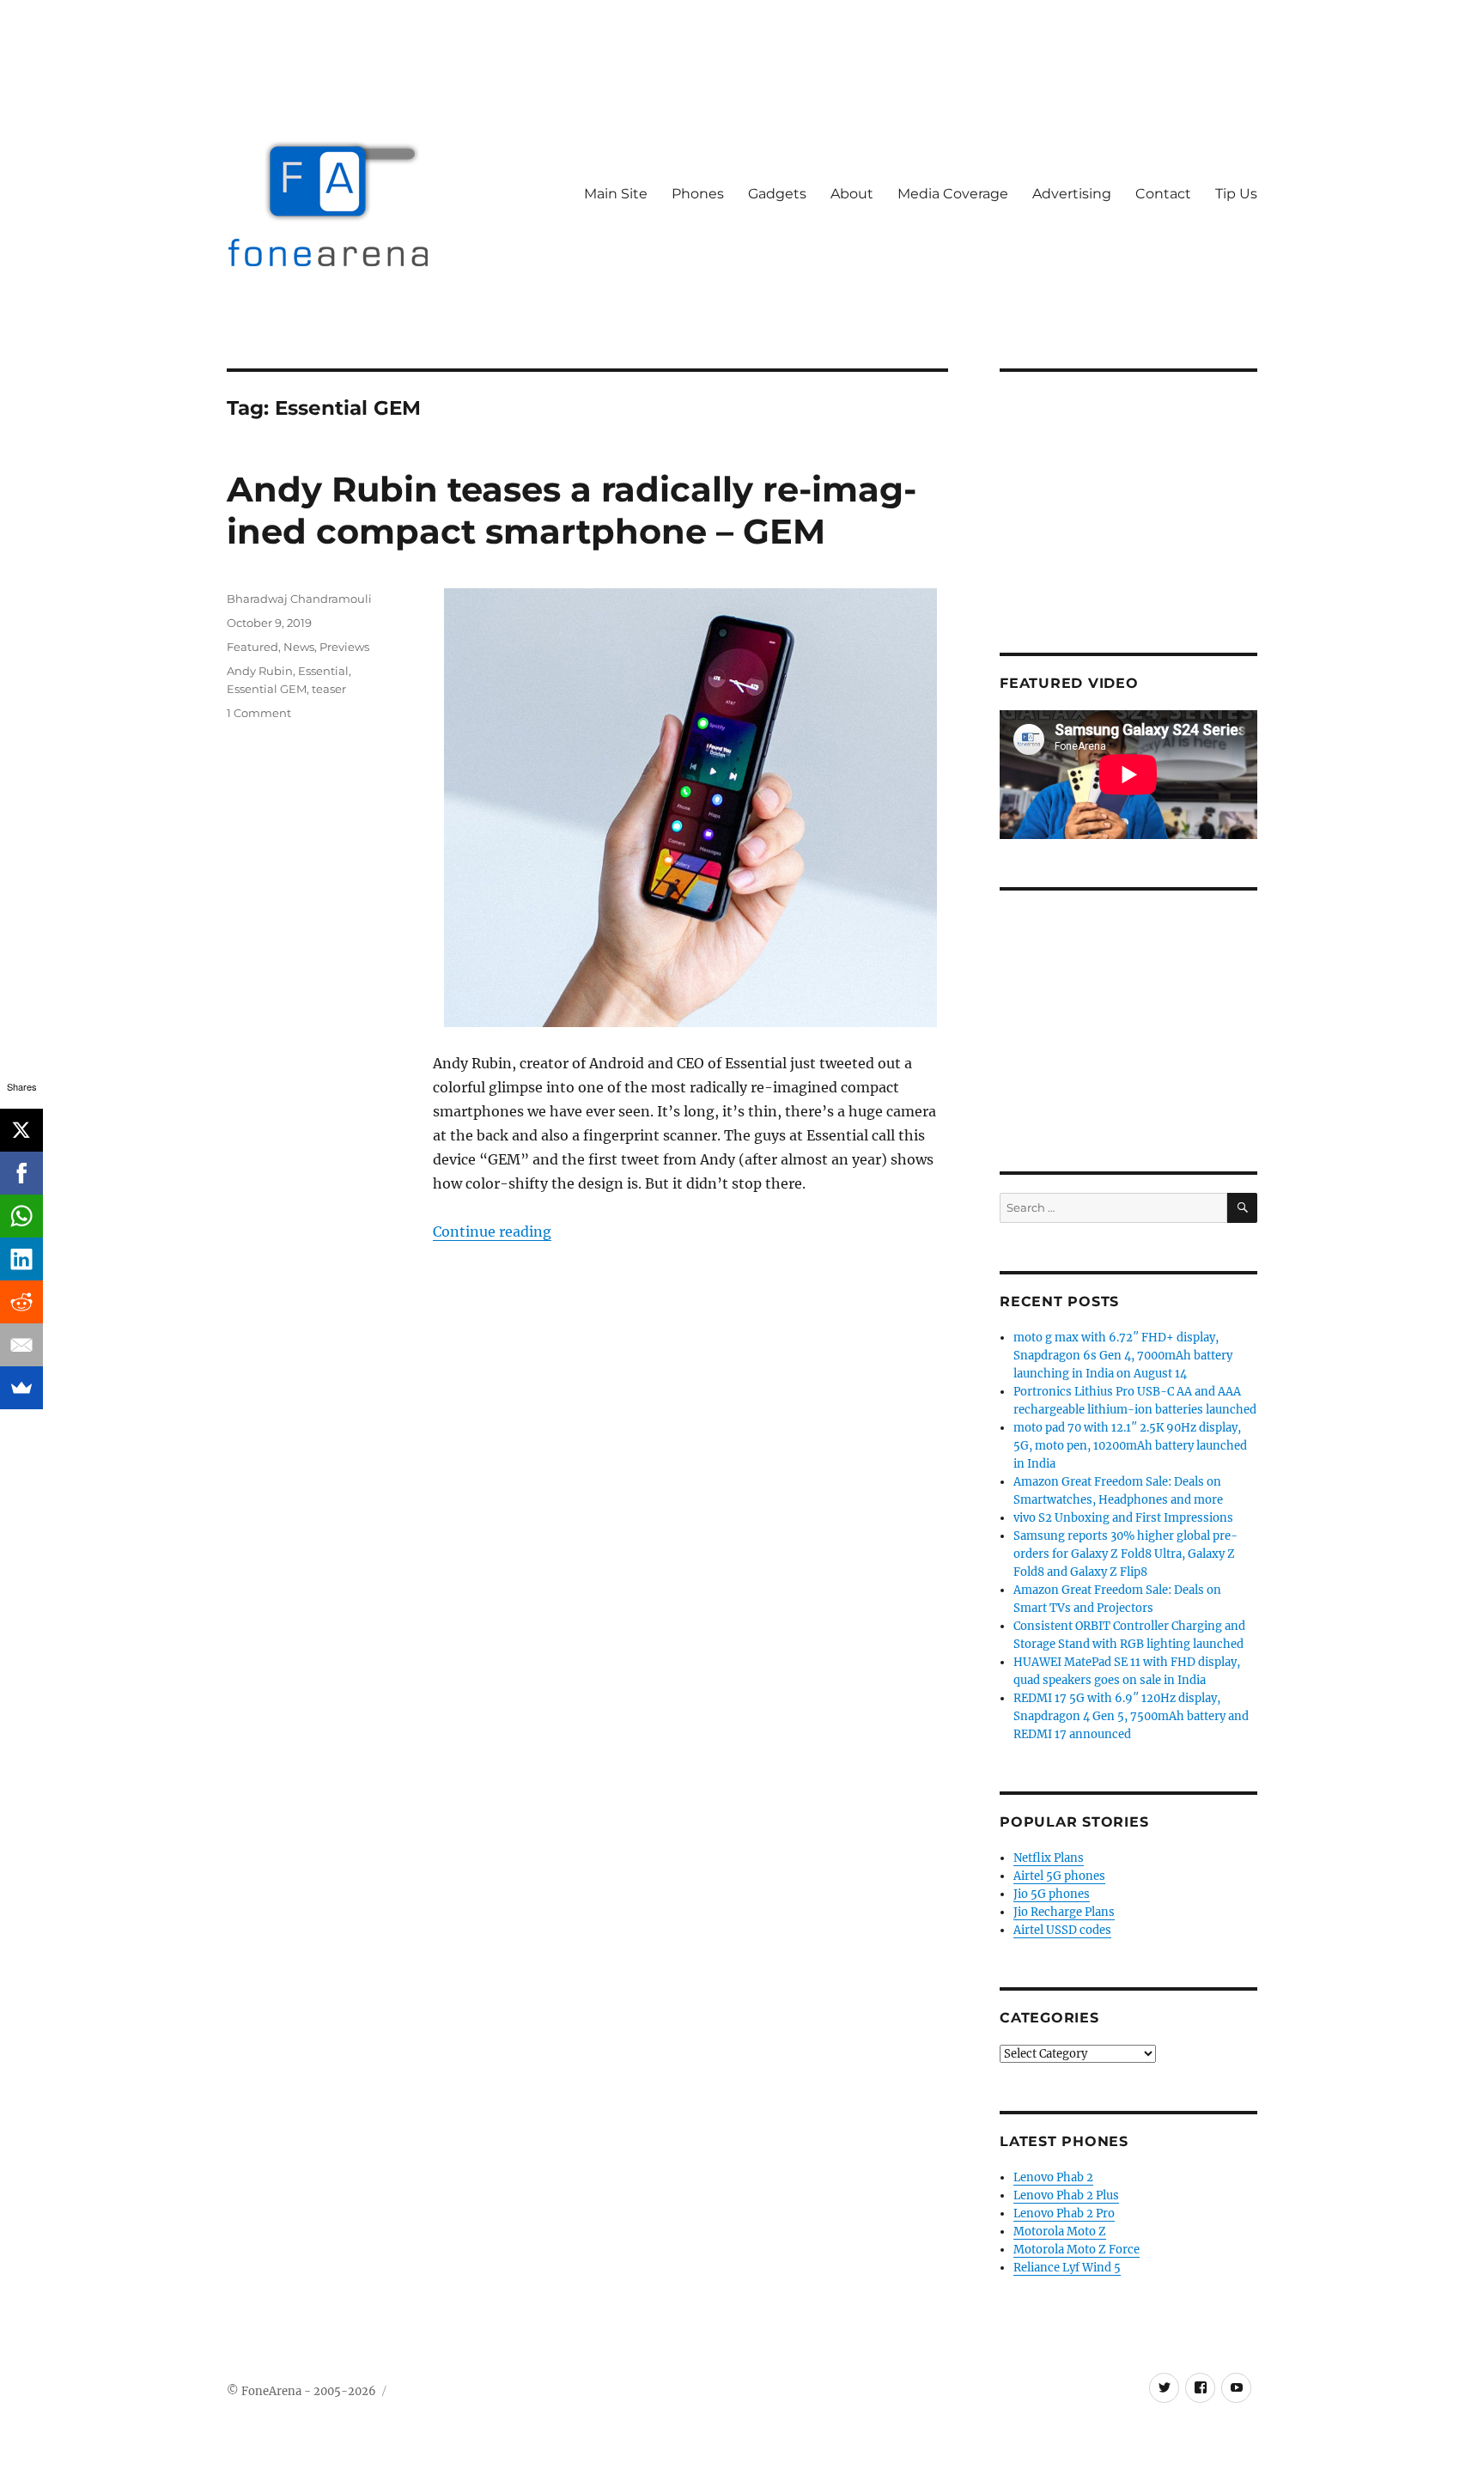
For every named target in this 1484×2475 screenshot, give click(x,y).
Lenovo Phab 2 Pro (1064, 2214)
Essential (323, 671)
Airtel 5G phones (1059, 1876)
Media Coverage (953, 194)
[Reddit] (21, 1302)
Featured (252, 647)
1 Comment (259, 713)
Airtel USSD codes (1062, 1930)
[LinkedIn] (21, 1259)
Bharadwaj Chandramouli (299, 599)
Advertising (1072, 194)
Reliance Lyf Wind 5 (1067, 2268)
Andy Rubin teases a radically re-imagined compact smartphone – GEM (572, 510)
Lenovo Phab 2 (1053, 2177)
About (852, 194)
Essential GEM (267, 689)
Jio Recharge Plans (1064, 1912)
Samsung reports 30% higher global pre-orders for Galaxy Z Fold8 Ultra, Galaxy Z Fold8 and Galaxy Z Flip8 (1125, 1554)
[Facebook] (21, 1173)
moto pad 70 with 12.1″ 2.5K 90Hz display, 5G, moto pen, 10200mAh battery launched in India (1130, 1446)
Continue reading (492, 1231)
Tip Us (1236, 194)
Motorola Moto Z (1060, 2232)
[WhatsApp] (21, 1216)
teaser (329, 689)
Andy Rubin (260, 671)
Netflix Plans (1049, 1858)
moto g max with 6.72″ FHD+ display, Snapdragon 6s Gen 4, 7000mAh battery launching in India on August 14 (1123, 1356)
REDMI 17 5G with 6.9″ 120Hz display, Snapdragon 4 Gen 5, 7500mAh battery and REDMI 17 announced (1131, 1716)
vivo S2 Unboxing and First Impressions (1123, 1518)
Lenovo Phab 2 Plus (1066, 2195)
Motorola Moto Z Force (1077, 2250)
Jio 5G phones (1052, 1894)
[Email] (21, 1345)
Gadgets (777, 194)
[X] (21, 1130)
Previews (344, 647)
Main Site (616, 194)
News (299, 647)
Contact (1163, 194)
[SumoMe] (21, 1388)
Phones (698, 194)
